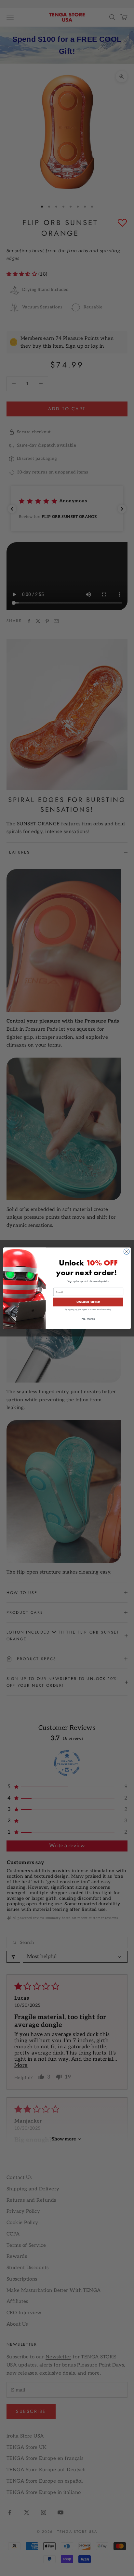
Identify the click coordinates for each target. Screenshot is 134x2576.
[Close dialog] (127, 1252)
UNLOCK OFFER (88, 1302)
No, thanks (88, 1319)
